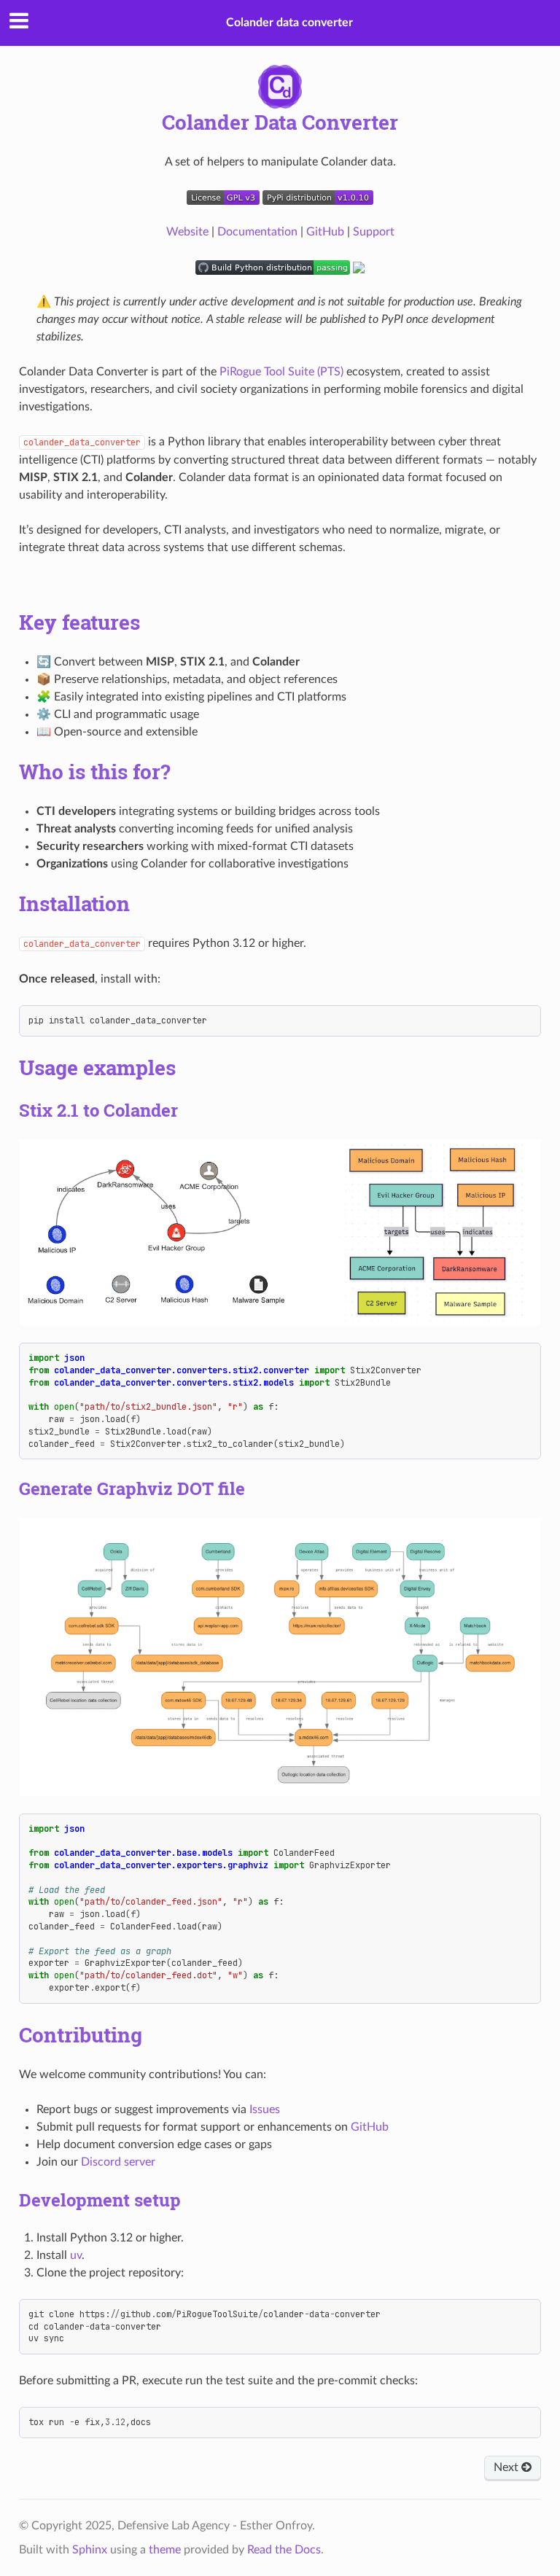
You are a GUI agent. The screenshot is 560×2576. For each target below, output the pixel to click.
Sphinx (90, 2550)
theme (165, 2550)
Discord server (118, 2162)
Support (374, 232)
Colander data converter (289, 23)
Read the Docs (284, 2550)
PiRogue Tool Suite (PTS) (281, 372)
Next (507, 2467)
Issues (265, 2109)
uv (76, 2255)
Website (187, 232)
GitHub (325, 232)
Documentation (257, 232)
